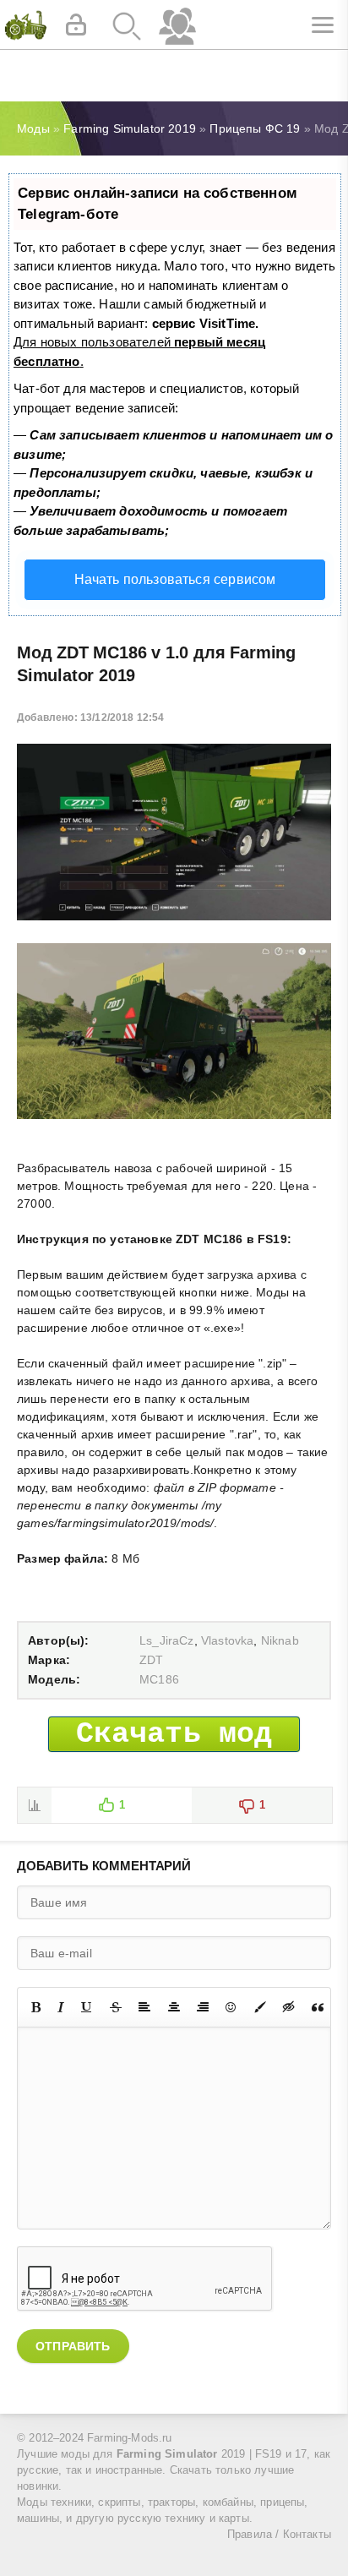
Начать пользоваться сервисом (175, 579)
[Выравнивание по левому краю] (144, 2007)
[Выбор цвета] (260, 2007)
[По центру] (174, 2007)
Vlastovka (228, 1640)
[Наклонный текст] (61, 2007)
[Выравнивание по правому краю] (203, 2007)
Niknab (280, 1640)
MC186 (159, 1679)
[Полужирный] (36, 2007)
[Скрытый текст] (289, 2007)
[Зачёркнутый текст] (116, 2007)
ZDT (152, 1660)
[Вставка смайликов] (231, 2007)
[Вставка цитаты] (318, 2007)
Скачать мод (174, 1734)
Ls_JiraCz (167, 1640)
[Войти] (76, 25)
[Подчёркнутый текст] (87, 2007)
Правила (250, 2535)
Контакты (307, 2535)
